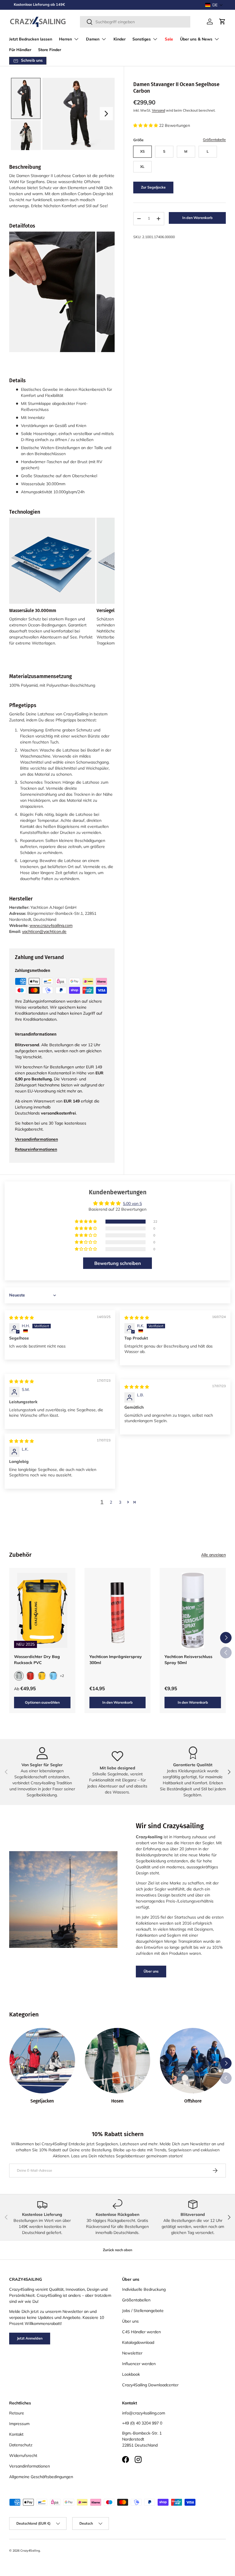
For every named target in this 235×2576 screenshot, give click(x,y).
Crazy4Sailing (30, 2550)
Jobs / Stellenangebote (143, 2311)
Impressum (19, 2424)
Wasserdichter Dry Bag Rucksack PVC (37, 1660)
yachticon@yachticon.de (44, 931)
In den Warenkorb (197, 218)
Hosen (117, 2101)
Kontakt (16, 2434)
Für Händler (20, 50)
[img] (21, 1318)
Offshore (193, 2101)
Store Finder (50, 50)
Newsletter (132, 2353)
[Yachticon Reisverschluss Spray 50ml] (193, 1610)
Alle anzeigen (214, 1555)
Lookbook (131, 2374)
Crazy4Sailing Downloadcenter (150, 2385)
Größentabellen (136, 2300)
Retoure (17, 2413)
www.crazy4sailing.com (51, 925)
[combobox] (135, 22)
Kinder (120, 39)
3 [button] (120, 1502)
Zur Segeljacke (153, 187)
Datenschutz (21, 2445)
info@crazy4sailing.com (144, 2413)
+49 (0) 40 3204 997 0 (142, 2423)
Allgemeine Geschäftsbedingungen (41, 2477)
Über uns (151, 1971)
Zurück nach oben (117, 2250)
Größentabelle (214, 140)
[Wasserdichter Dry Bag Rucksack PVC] (42, 1610)
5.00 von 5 (132, 1203)
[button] (214, 5)
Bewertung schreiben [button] (118, 1263)
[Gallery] (62, 114)
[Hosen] (118, 2061)
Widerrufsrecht (23, 2455)
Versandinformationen (30, 2466)
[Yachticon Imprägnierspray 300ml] (118, 1610)
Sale (169, 39)
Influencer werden (139, 2364)
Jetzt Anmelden (30, 2338)
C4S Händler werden (141, 2332)
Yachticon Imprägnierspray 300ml (116, 1660)
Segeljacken (42, 2101)
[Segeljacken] (42, 2061)
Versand (158, 110)
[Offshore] (193, 2061)
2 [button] (111, 1502)
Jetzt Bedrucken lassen (31, 39)
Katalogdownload (138, 2342)
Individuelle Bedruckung (144, 2289)
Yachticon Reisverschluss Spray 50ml (188, 1660)
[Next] (106, 114)
